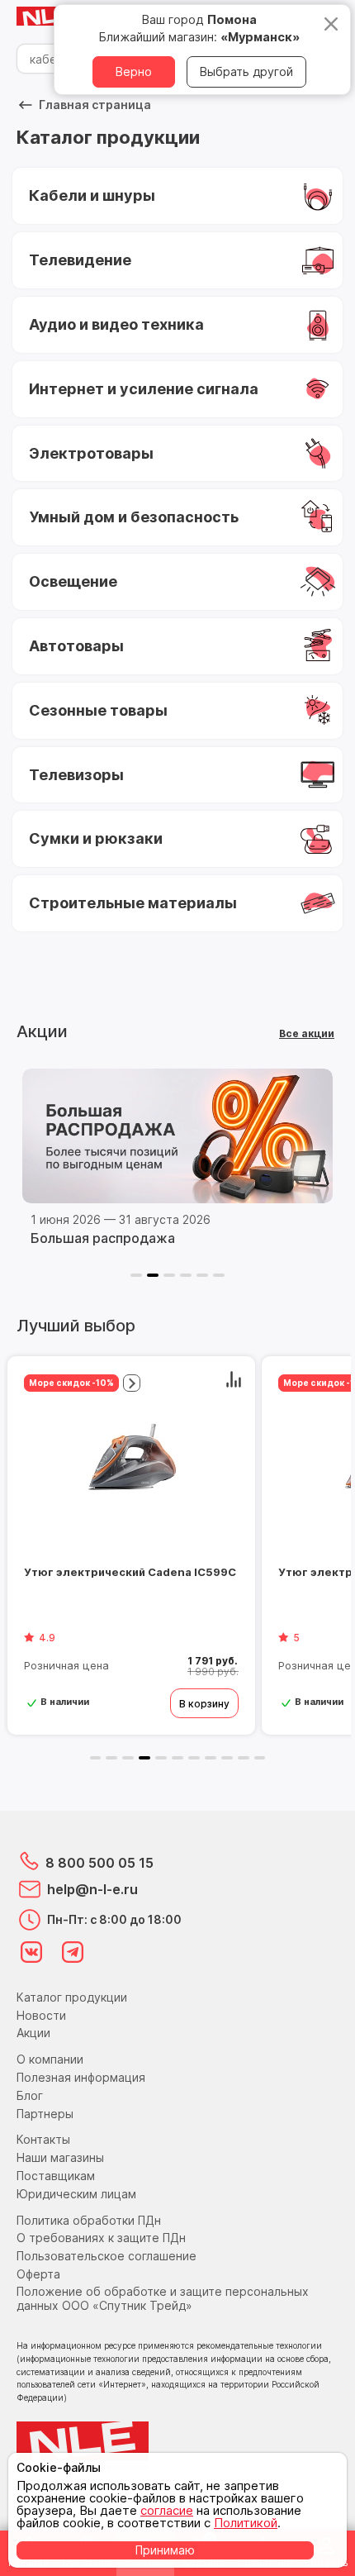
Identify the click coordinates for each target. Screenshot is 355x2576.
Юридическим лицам (76, 2194)
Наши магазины (60, 2157)
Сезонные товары (98, 710)
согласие (167, 2510)
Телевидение (80, 260)
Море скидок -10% (71, 1383)
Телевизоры (76, 775)
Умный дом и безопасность (134, 517)
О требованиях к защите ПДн (101, 2238)
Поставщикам (56, 2176)
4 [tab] (186, 1275)
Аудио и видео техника (116, 324)
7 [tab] (194, 1758)
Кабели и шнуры (92, 195)
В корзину (204, 1704)
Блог (30, 2095)
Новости (41, 2015)
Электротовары (91, 453)
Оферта (38, 2274)
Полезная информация (81, 2077)
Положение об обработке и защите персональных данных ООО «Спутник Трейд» (163, 2298)
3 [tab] (169, 1275)
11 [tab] (260, 1758)
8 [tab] (211, 1758)
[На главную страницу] (50, 17)
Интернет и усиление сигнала (144, 389)
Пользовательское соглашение (106, 2256)
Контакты (43, 2139)
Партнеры (45, 2114)
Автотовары (76, 646)
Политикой (246, 2523)
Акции (33, 2033)
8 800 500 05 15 (99, 1863)
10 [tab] (244, 1758)
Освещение (73, 581)
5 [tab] (202, 1275)
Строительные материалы (133, 903)
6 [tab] (219, 1275)
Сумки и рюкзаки (96, 838)
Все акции (307, 1033)
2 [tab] (153, 1275)
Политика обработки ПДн (89, 2220)
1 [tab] (136, 1275)
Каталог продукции (72, 1997)
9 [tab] (227, 1758)
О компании (50, 2059)
